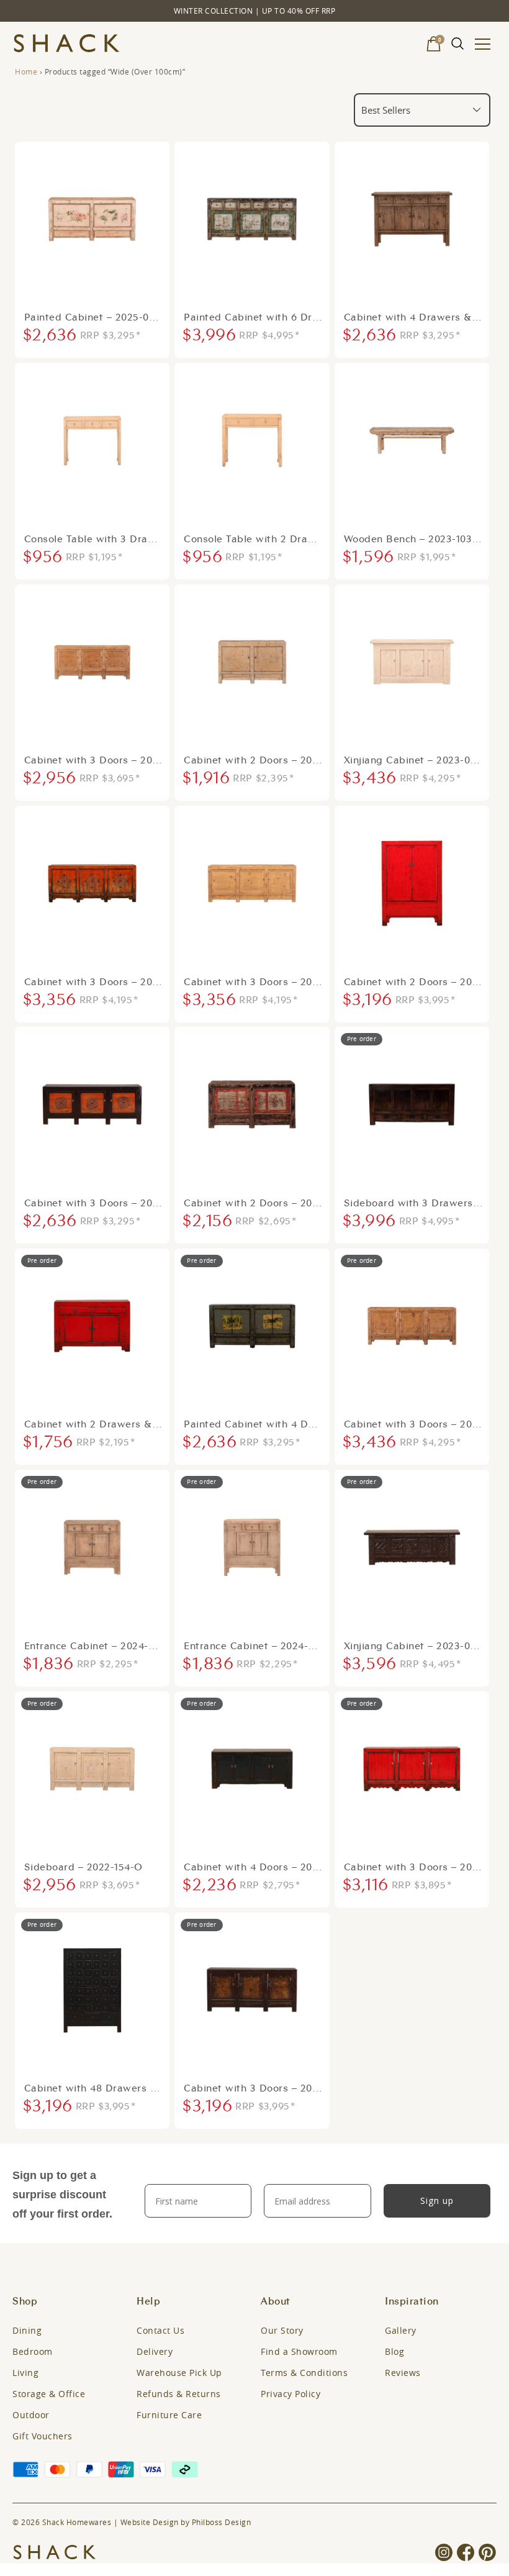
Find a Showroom (299, 2351)
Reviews (403, 2373)
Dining (27, 2330)
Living (25, 2373)
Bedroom (33, 2351)
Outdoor (31, 2415)
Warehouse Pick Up (179, 2373)
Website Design (150, 2522)
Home (26, 71)
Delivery (155, 2351)
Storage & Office (49, 2394)
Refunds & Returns (179, 2394)
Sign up (437, 2201)
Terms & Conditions (304, 2373)
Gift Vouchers (43, 2436)
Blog (394, 2351)
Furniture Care (169, 2415)
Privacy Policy (291, 2394)
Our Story (282, 2330)
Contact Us (160, 2330)
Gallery (401, 2330)
